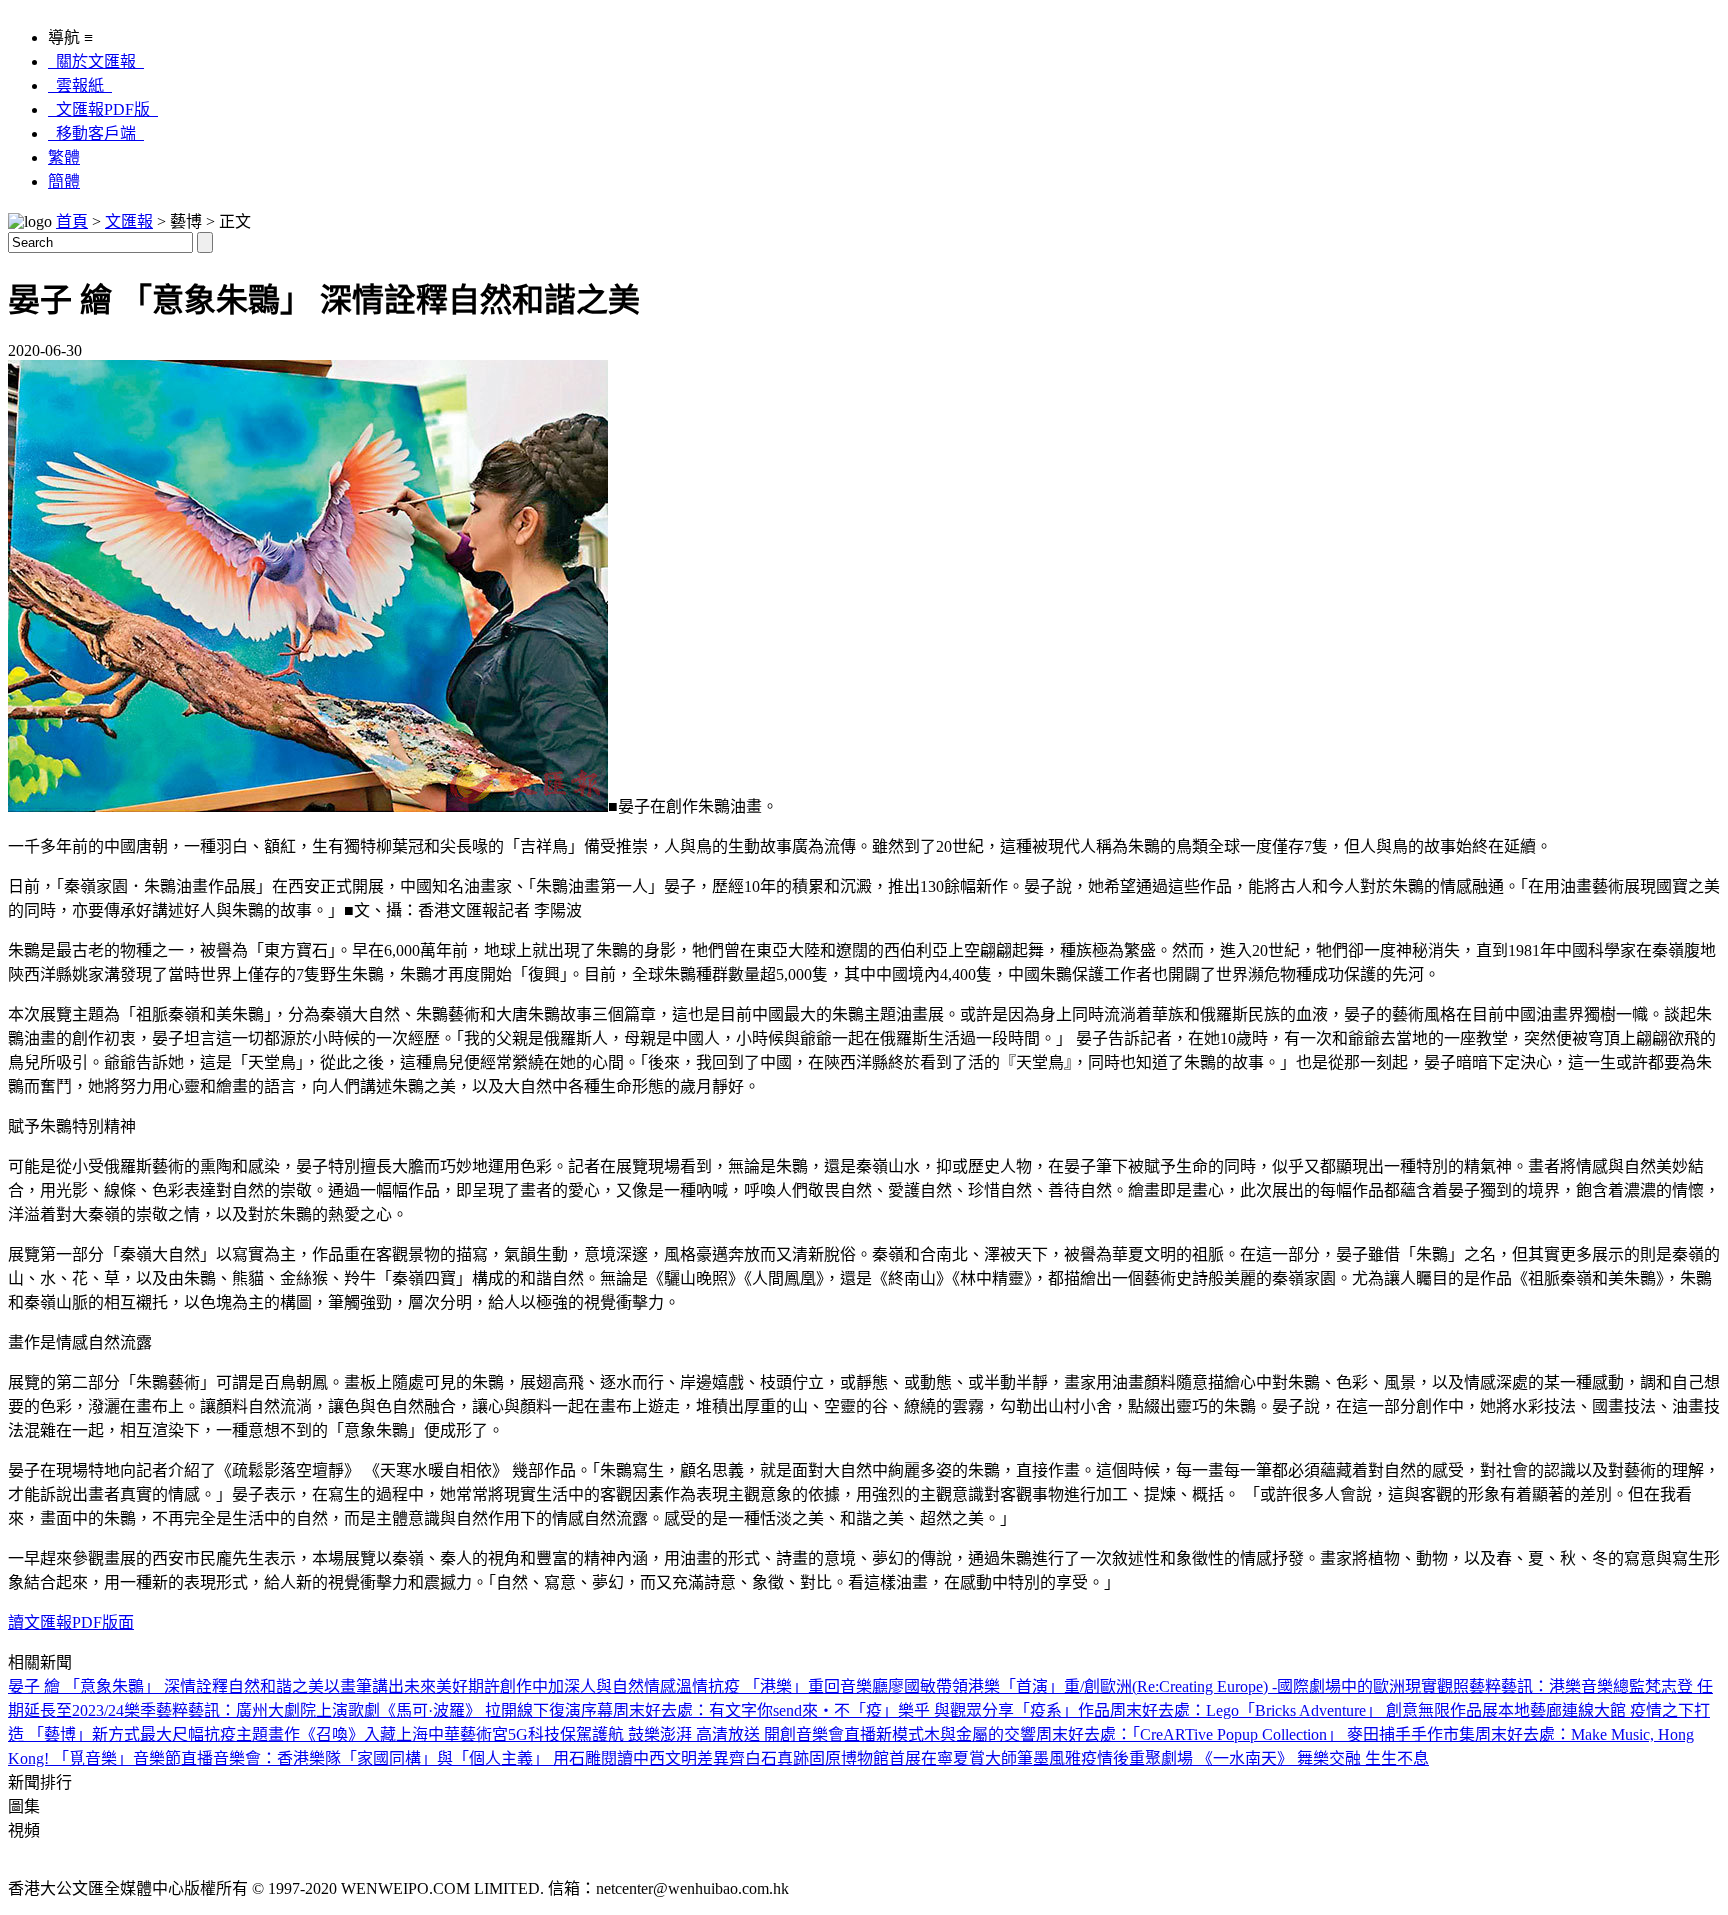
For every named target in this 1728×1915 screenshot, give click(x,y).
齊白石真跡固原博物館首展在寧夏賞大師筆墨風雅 (905, 1758)
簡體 (64, 181)
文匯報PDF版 (103, 109)
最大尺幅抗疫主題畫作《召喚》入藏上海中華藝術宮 (324, 1734)
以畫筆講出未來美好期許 (412, 1686)
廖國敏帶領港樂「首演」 (976, 1686)
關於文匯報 (96, 61)
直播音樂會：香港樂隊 (261, 1758)
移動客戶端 (96, 133)
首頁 (72, 221)
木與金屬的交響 (980, 1734)
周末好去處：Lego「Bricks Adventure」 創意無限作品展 (1304, 1710)
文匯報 (129, 221)
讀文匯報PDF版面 (71, 1622)
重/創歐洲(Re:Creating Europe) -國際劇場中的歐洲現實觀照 (1266, 1686)
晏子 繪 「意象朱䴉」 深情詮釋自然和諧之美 (166, 1686)
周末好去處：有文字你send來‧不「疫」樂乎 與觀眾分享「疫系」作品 (861, 1710)
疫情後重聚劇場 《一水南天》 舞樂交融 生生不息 (1255, 1758)
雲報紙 (80, 85)
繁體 (64, 157)
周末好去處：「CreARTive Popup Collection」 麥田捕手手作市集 (1255, 1734)
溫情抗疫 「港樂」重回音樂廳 (782, 1686)
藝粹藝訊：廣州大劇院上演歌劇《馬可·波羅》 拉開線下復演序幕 (384, 1710)
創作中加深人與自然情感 (588, 1686)
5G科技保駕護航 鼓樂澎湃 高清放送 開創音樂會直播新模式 (716, 1734)
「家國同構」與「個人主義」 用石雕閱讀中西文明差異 (535, 1758)
